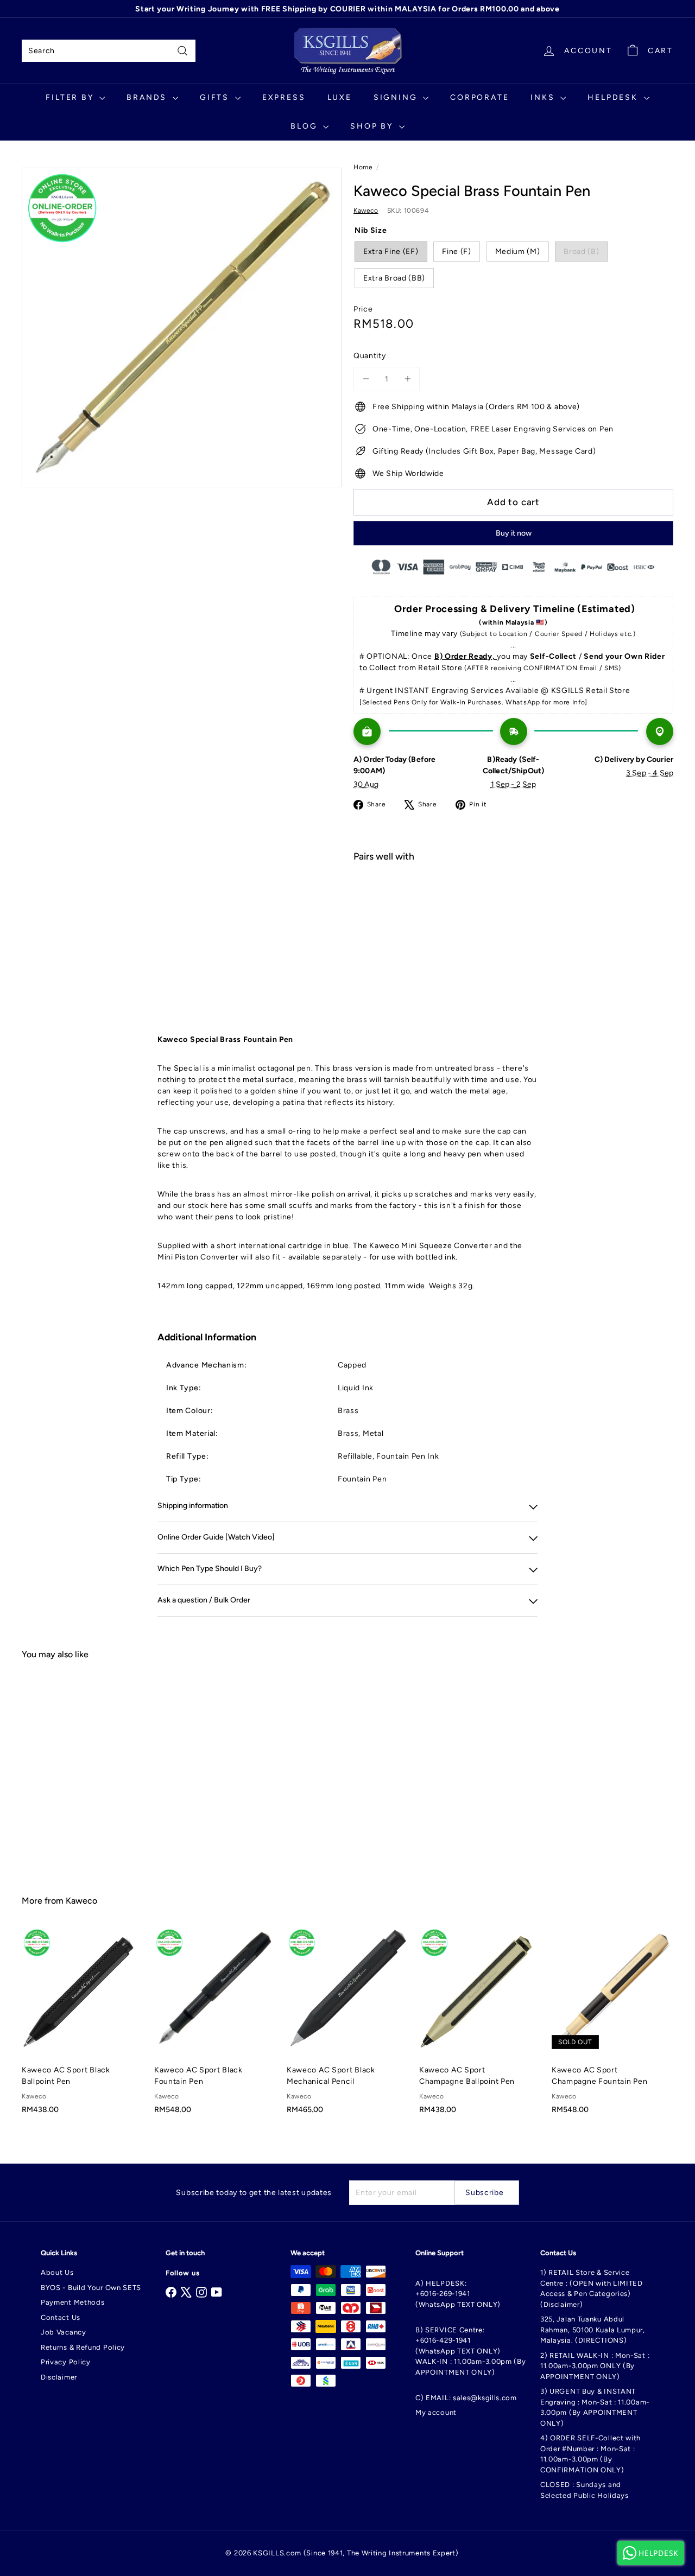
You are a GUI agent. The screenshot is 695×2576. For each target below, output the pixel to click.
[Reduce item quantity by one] (366, 379)
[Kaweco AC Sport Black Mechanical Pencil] (347, 2027)
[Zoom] (182, 327)
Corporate (479, 97)
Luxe (340, 97)
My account (436, 2412)
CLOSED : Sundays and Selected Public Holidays (585, 2490)
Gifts (216, 97)
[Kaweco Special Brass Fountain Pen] (513, 909)
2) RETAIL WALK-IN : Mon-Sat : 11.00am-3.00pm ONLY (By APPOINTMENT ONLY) (595, 2366)
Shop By (373, 126)
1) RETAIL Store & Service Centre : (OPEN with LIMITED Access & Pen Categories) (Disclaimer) (592, 2288)
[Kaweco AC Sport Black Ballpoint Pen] (83, 2027)
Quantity (370, 356)
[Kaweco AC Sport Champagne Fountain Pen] (612, 2027)
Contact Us (61, 2317)
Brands (148, 97)
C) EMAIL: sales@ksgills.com (466, 2398)
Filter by (71, 97)
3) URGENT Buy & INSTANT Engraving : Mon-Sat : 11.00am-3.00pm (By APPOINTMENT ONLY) (595, 2407)
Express (284, 97)
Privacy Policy (66, 2362)
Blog (305, 126)
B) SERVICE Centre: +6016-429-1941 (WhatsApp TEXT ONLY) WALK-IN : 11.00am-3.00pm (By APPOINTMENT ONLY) (471, 2351)
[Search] (182, 51)
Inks (544, 97)
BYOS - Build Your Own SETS (91, 2288)
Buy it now (514, 533)
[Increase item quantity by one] (407, 379)
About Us (57, 2272)
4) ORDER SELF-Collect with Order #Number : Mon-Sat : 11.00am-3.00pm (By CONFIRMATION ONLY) (590, 2454)
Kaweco (81, 1901)
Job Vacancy (64, 2332)
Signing (397, 97)
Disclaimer (59, 2377)
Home (363, 167)
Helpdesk (614, 97)
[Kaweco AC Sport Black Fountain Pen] (215, 2027)
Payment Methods (73, 2302)
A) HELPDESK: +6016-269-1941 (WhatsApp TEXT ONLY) (458, 2294)
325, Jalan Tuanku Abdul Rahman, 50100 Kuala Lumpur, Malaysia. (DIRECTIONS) (593, 2330)
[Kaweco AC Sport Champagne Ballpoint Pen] (480, 2027)
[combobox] (109, 51)
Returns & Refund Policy (83, 2347)
